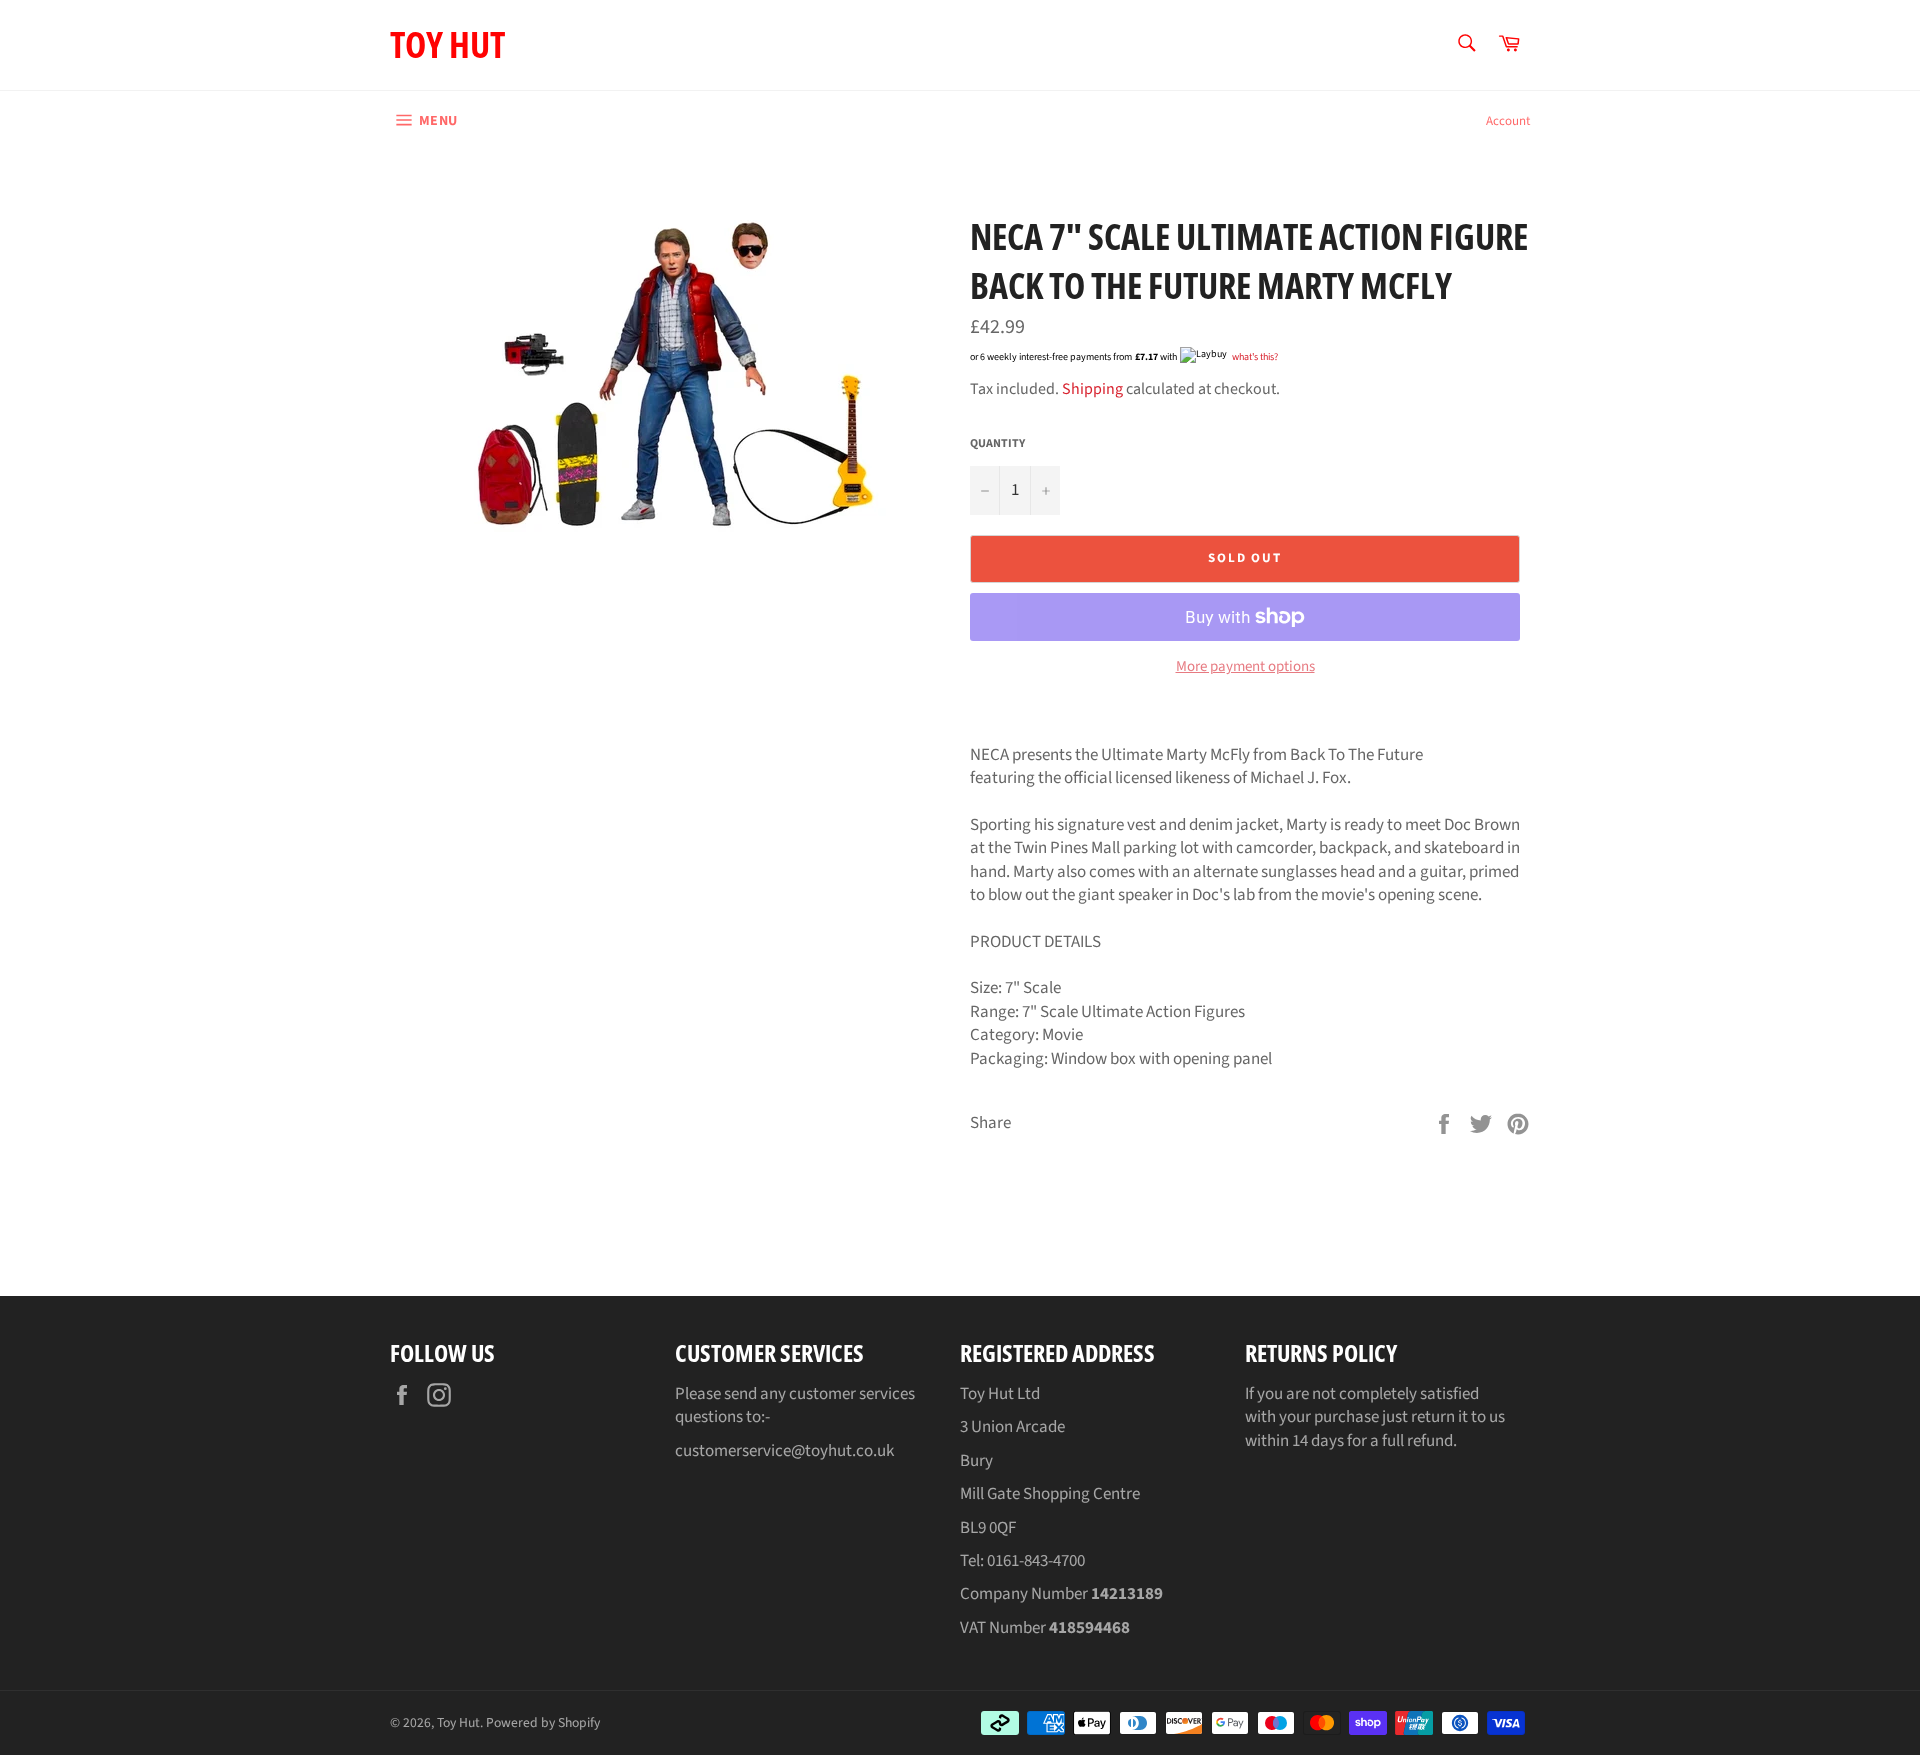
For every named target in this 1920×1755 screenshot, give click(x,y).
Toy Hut (447, 44)
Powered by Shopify (543, 1722)
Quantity (997, 444)
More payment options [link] (1245, 667)
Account (1508, 121)
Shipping (1092, 389)
